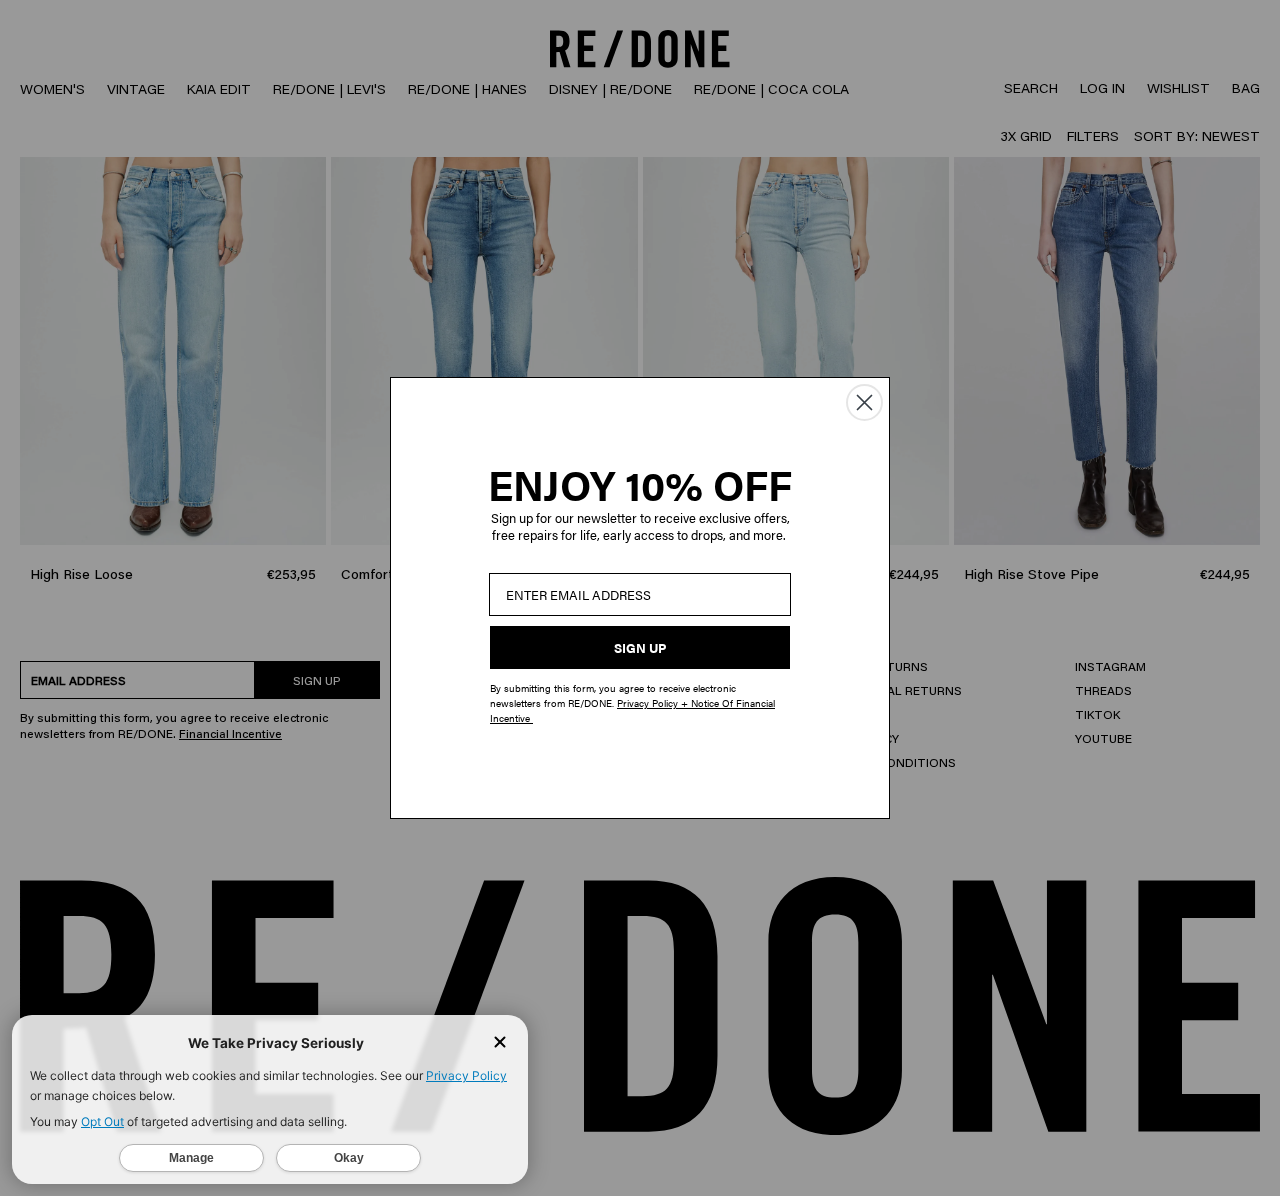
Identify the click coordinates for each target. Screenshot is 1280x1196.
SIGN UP (640, 647)
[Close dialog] (864, 402)
